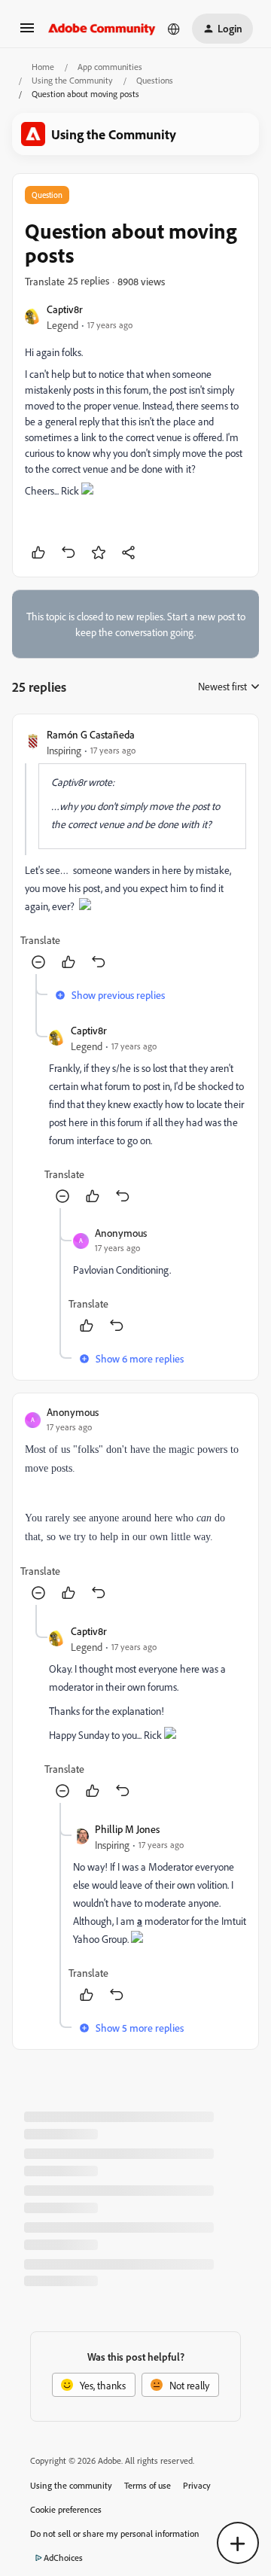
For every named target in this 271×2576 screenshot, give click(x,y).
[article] (135, 850)
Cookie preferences (66, 2509)
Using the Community (72, 80)
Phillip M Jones (127, 1829)
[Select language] (174, 29)
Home (43, 67)
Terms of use (148, 2485)
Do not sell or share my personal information (115, 2533)
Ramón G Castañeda (91, 734)
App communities (110, 67)
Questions (155, 80)
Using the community (71, 2485)
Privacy (197, 2485)
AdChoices (63, 2558)
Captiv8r (65, 309)
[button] (27, 33)
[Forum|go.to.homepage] (102, 29)
